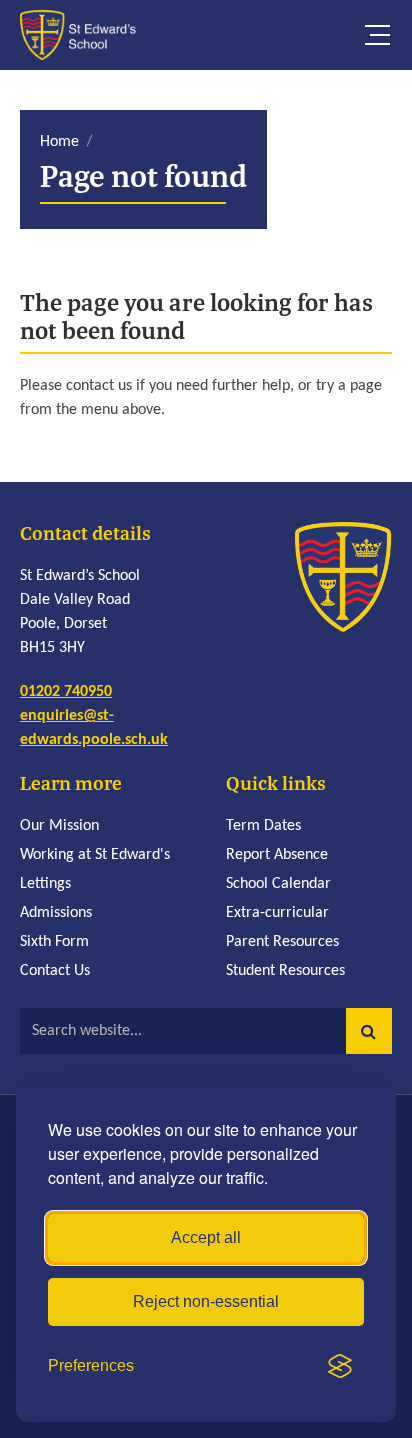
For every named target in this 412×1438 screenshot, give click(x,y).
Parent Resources (282, 942)
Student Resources (285, 971)
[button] (369, 1031)
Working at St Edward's (95, 855)
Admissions (56, 913)
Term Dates (263, 826)
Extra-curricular (277, 913)
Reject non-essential (206, 1301)
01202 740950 (66, 692)
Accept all (206, 1237)
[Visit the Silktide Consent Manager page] (340, 1366)
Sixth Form (54, 942)
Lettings (45, 884)
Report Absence (277, 855)
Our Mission (59, 826)
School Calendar (278, 884)
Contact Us (55, 971)
